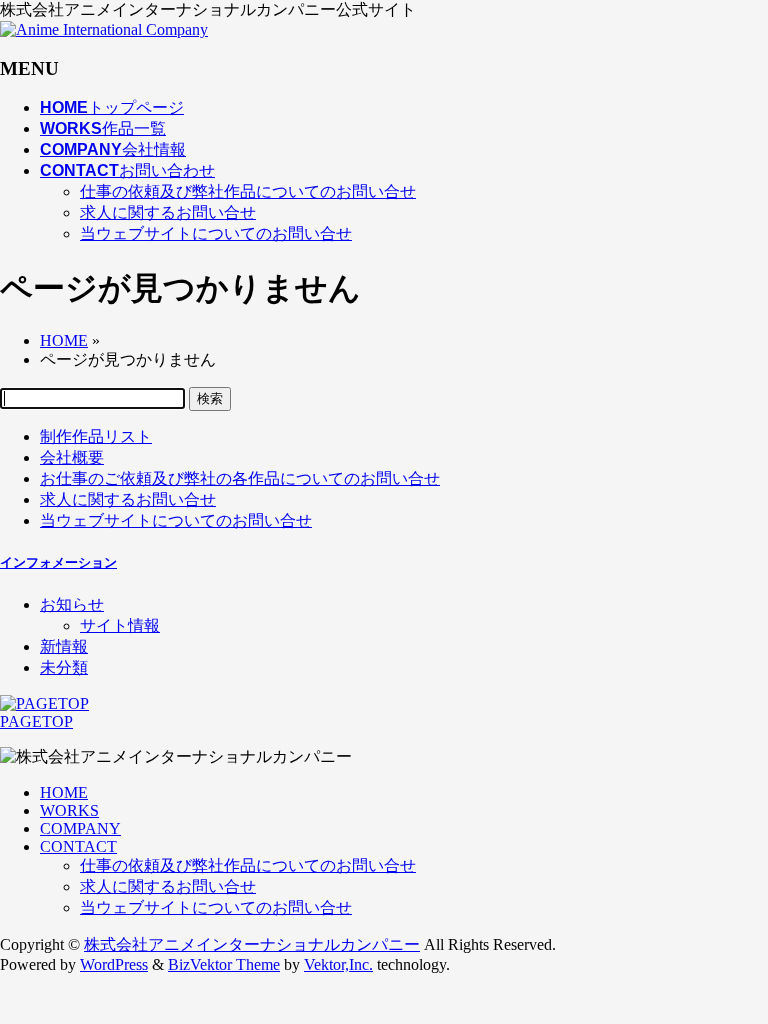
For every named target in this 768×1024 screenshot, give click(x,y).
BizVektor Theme (224, 964)
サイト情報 (120, 625)
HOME (64, 792)
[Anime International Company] (104, 29)
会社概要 (72, 457)
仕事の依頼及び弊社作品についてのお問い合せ (248, 191)
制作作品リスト (96, 436)
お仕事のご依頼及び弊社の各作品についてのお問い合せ (240, 478)
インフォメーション (58, 562)
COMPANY (80, 828)
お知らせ (72, 604)
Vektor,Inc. (338, 964)
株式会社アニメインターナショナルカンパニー (252, 944)
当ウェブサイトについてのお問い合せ (216, 233)
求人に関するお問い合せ (168, 212)
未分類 (64, 667)
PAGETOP (36, 721)
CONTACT (78, 846)
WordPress (114, 964)
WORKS (69, 810)
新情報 (64, 646)
